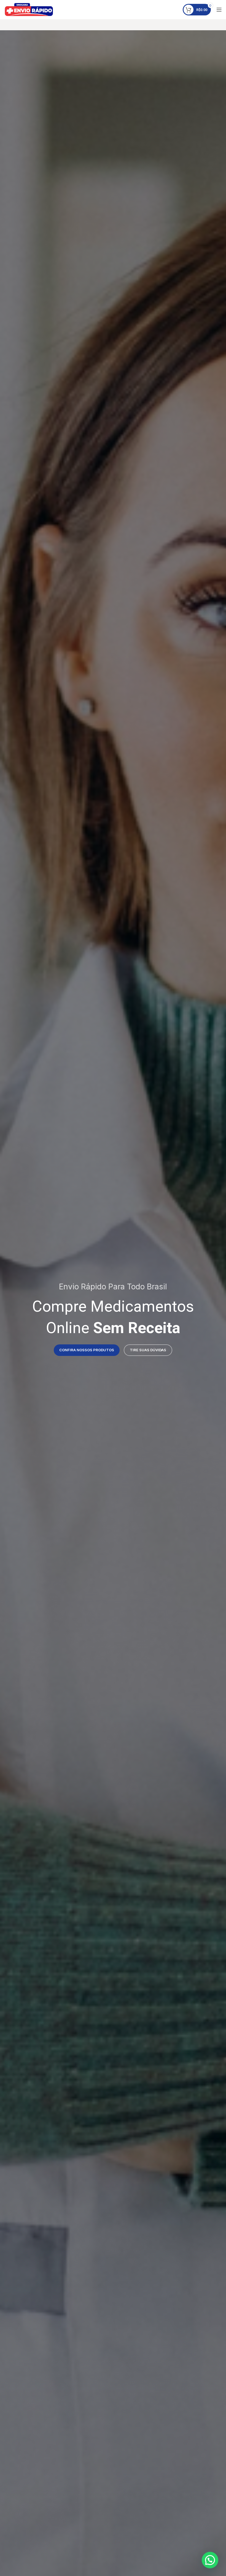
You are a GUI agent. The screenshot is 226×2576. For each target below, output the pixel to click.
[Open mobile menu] (219, 10)
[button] (210, 2560)
